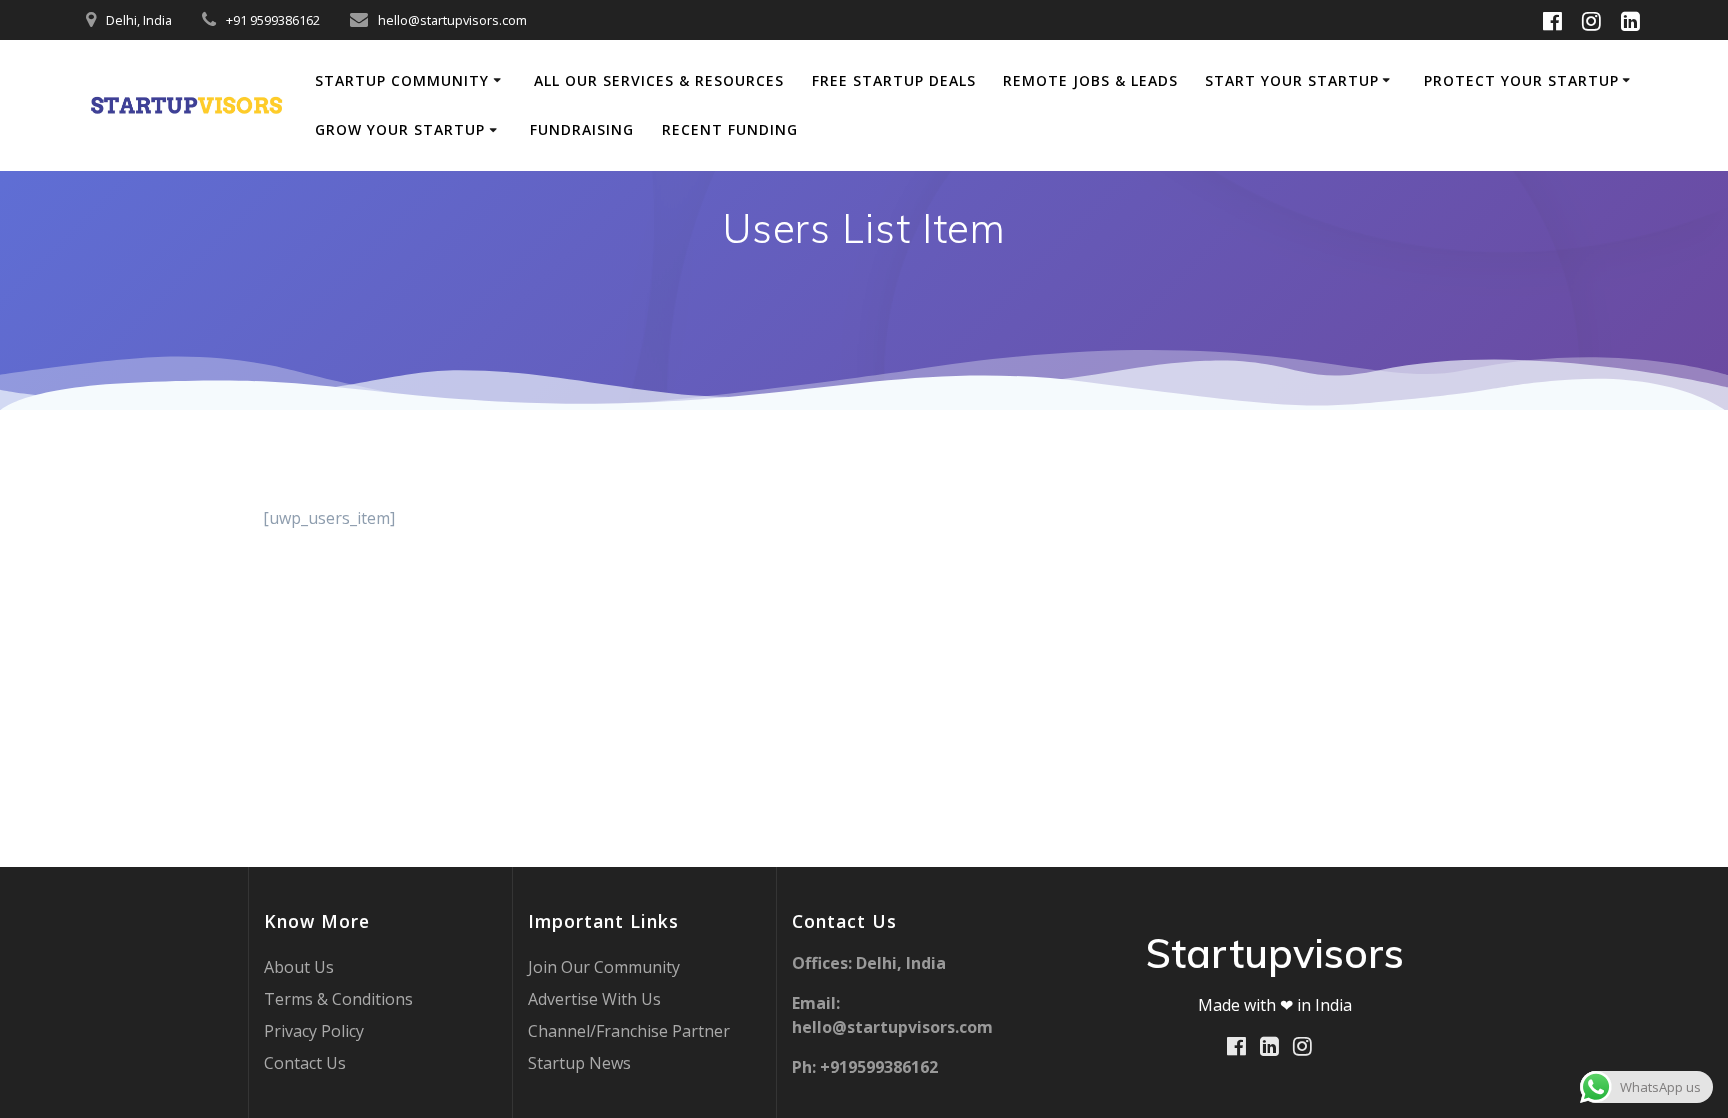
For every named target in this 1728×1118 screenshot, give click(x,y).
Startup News (579, 1063)
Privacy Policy (314, 1031)
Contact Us (305, 1063)
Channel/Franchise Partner (629, 1031)
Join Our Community (604, 967)
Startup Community (402, 80)
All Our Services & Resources (659, 80)
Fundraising (582, 129)
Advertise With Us (594, 999)
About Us (299, 967)
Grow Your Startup (400, 129)
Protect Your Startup (1521, 80)
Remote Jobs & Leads (1090, 80)
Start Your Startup (1292, 80)
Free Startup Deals (894, 80)
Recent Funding (730, 129)
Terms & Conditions (338, 999)
